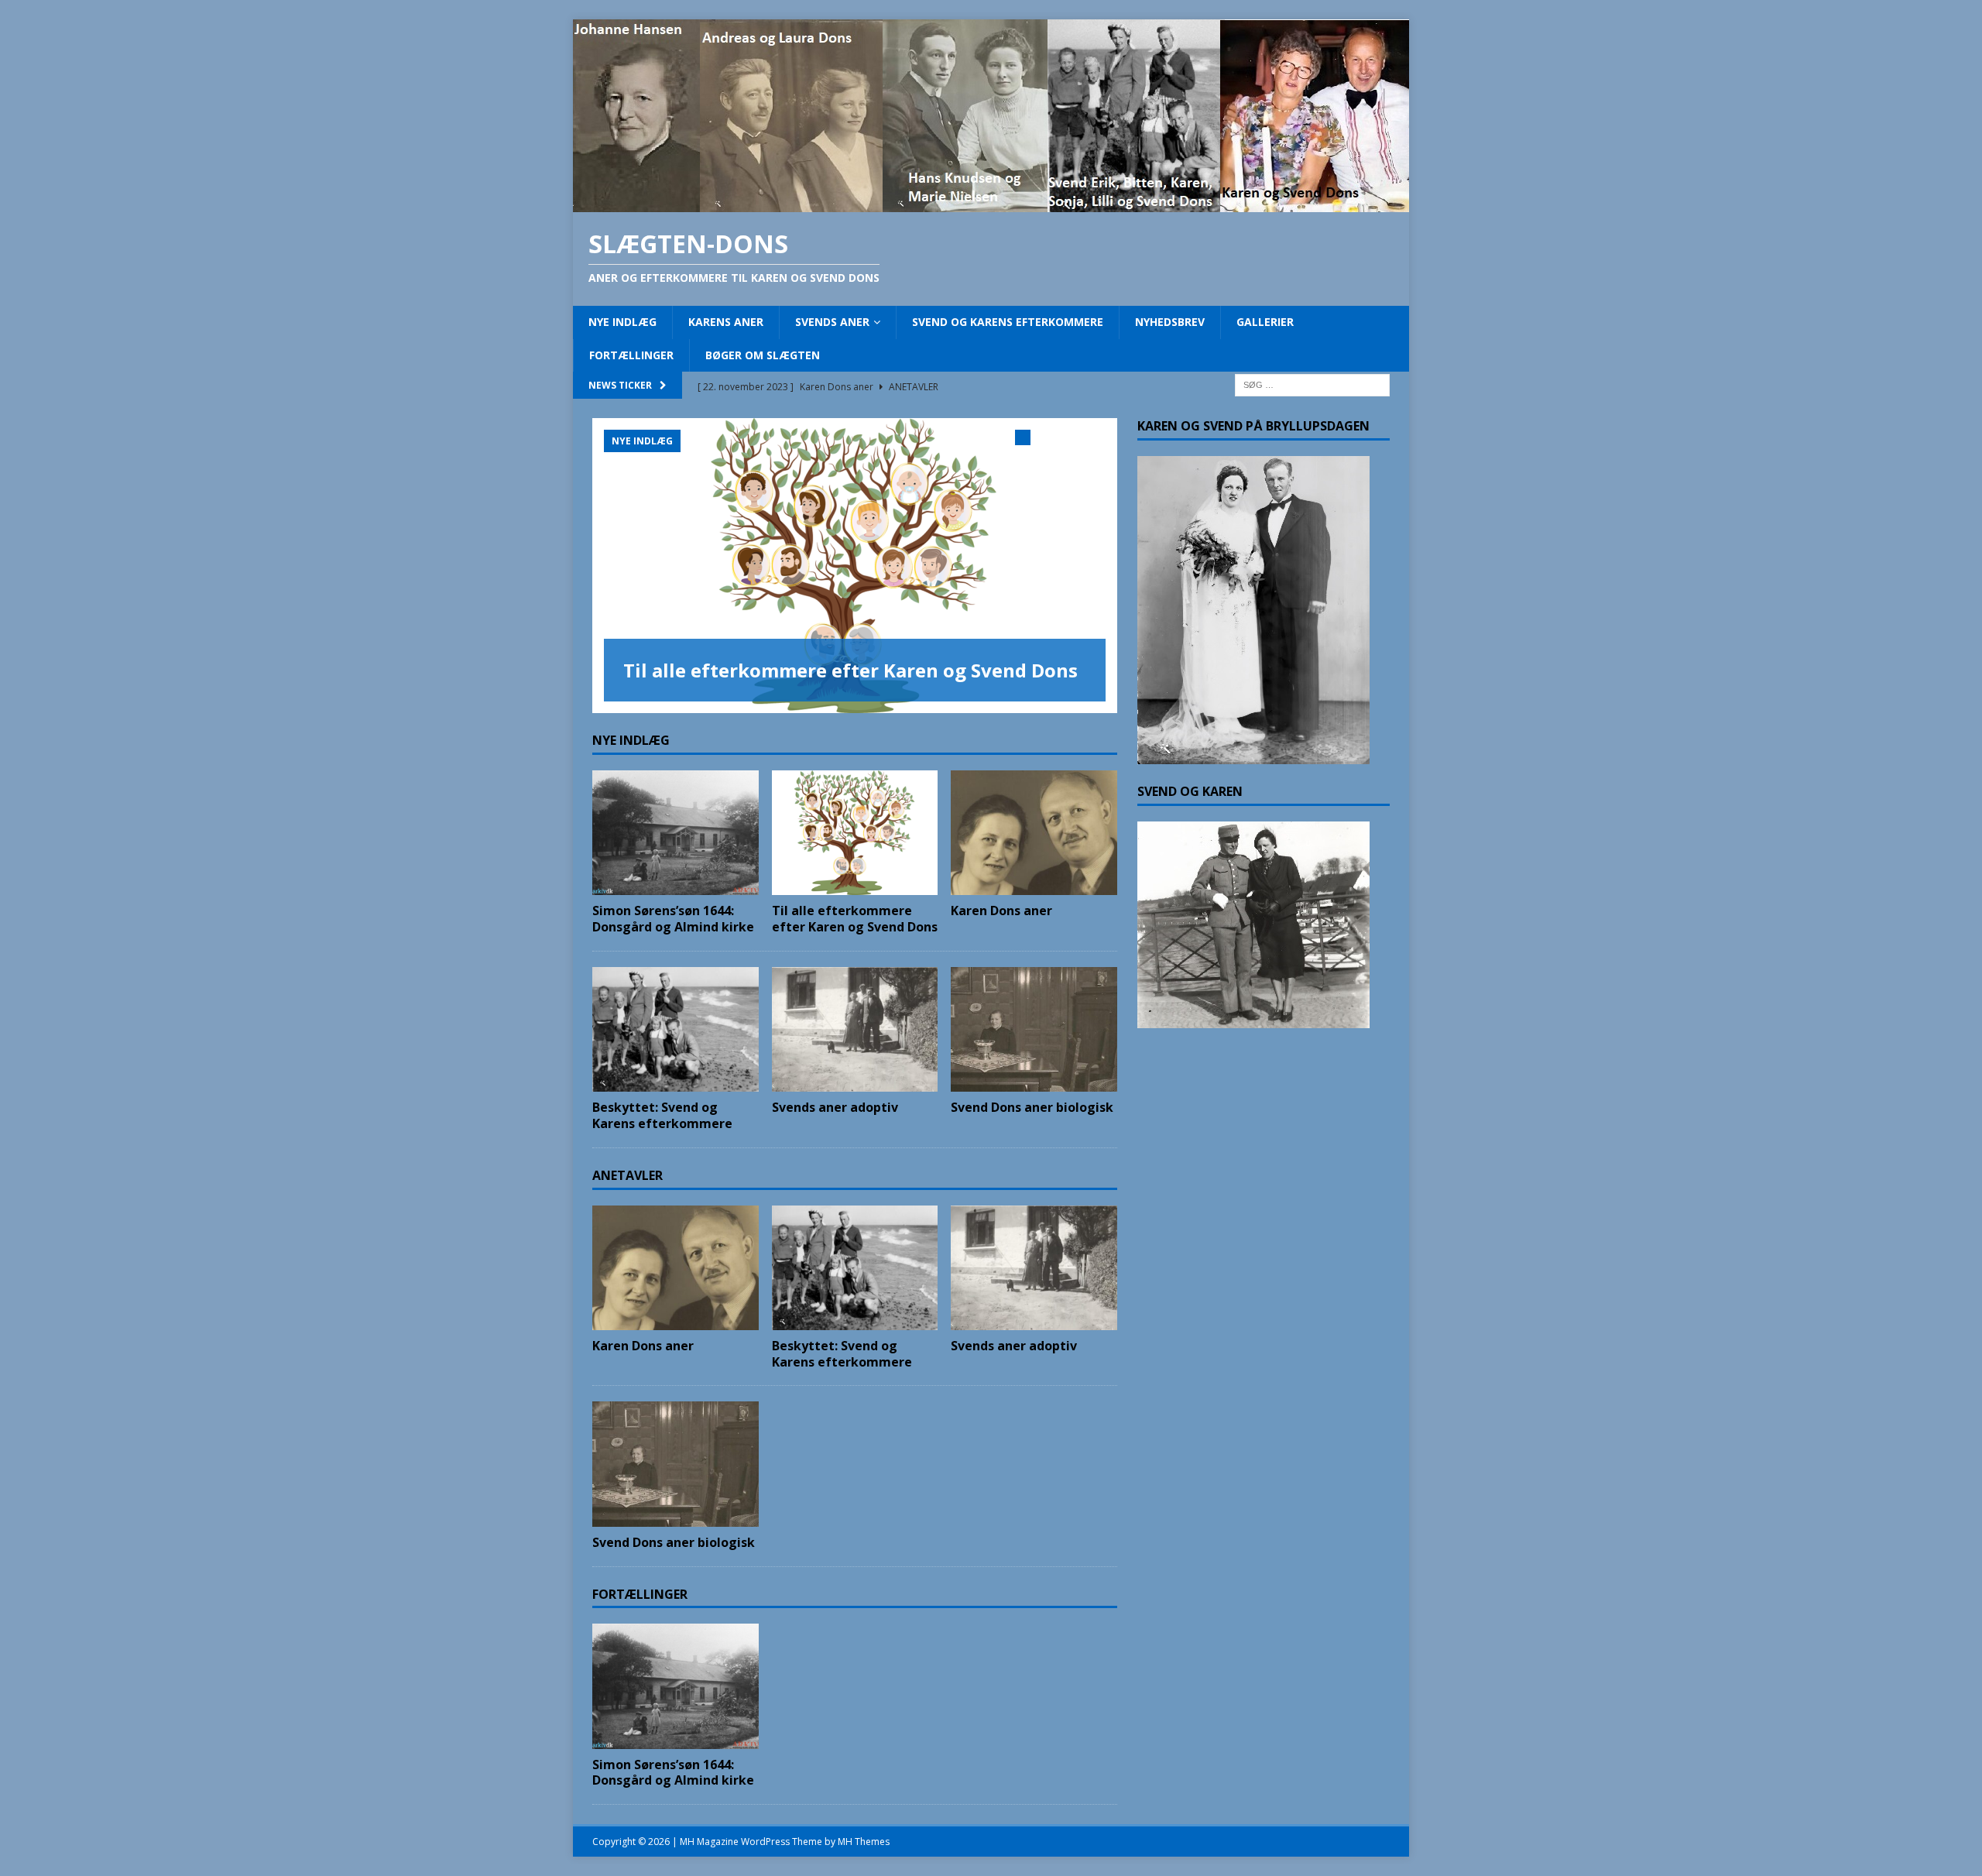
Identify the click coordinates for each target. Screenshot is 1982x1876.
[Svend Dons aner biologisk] (1034, 1029)
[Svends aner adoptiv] (855, 1029)
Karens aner (726, 322)
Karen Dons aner (1001, 911)
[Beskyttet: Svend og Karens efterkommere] (676, 1029)
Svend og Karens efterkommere (1008, 322)
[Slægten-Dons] (991, 203)
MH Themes (864, 1842)
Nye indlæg (622, 322)
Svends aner (832, 322)
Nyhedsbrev (1170, 322)
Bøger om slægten (763, 355)
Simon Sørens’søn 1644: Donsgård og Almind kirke (673, 919)
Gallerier (1265, 322)
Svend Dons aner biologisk (1032, 1107)
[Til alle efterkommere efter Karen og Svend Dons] (855, 566)
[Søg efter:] (1312, 384)
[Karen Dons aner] (1034, 833)
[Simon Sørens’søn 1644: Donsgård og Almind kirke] (676, 833)
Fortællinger (631, 355)
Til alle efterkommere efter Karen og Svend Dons (850, 670)
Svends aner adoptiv (835, 1107)
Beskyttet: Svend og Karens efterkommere (662, 1115)
